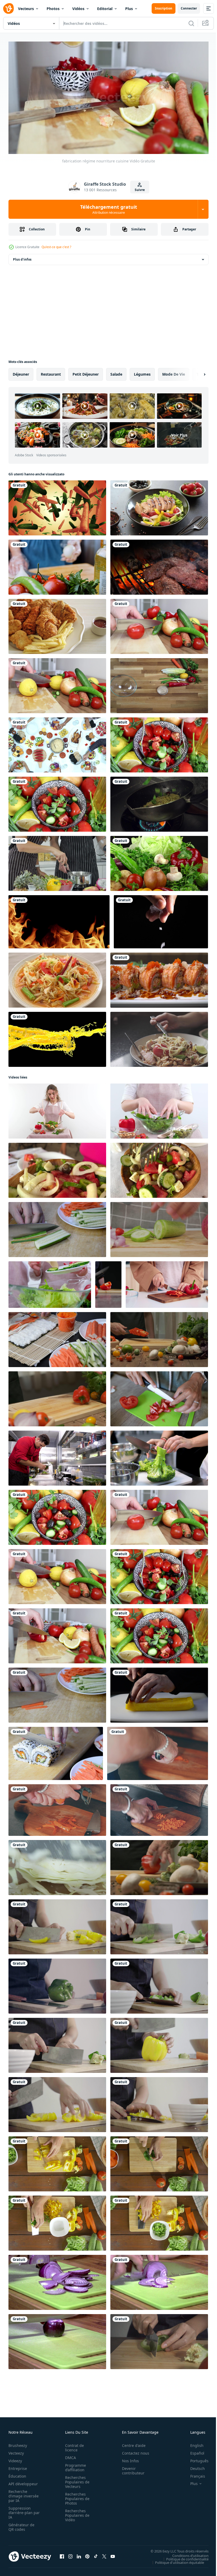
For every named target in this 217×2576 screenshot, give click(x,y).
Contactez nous (133, 2451)
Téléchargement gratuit (109, 209)
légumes (142, 372)
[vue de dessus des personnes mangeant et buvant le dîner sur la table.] (57, 743)
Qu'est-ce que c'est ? (56, 247)
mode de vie (174, 372)
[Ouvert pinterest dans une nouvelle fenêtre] (87, 2554)
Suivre (140, 190)
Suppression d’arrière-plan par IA (21, 2510)
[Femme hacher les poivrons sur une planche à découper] (159, 2340)
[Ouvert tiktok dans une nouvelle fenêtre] (96, 2554)
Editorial (105, 9)
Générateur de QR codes (21, 2525)
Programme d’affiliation (74, 2465)
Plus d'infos (22, 257)
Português (195, 2458)
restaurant (51, 372)
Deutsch (194, 2466)
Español (193, 2451)
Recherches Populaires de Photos (76, 2496)
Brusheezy (18, 2443)
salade (116, 372)
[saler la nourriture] (161, 920)
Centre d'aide (131, 2443)
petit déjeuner (86, 372)
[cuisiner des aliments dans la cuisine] (57, 861)
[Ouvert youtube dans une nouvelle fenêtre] (113, 2554)
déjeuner (21, 372)
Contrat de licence (73, 2445)
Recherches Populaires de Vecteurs (76, 2480)
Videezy (15, 2458)
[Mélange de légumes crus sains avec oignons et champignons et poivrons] (159, 861)
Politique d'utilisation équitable (176, 2560)
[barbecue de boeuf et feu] (159, 565)
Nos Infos (128, 2458)
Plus (129, 9)
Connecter (189, 8)
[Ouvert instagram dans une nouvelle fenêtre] (70, 2554)
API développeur (23, 2481)
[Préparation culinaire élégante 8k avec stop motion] (159, 684)
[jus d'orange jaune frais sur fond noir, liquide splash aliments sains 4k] (57, 1037)
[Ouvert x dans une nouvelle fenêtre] (104, 2554)
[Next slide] (196, 372)
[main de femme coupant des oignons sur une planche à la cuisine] (57, 2280)
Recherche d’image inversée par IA (22, 2494)
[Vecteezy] (8, 8)
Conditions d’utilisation (186, 2553)
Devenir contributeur (130, 2468)
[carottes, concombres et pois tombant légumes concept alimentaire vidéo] (57, 506)
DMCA (69, 2455)
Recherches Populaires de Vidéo (76, 2513)
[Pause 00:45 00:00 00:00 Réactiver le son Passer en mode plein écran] (108, 98)
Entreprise (18, 2466)
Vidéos (78, 9)
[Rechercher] (191, 23)
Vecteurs (26, 9)
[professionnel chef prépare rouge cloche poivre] (159, 1337)
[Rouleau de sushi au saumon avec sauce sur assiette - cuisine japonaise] (159, 978)
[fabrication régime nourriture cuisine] (57, 1634)
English (193, 2443)
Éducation (17, 2474)
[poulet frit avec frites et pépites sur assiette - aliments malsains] (57, 624)
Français (194, 2474)
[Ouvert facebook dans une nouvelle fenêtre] (62, 2554)
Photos (53, 9)
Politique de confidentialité (183, 2557)
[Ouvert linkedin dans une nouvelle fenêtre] (79, 2554)
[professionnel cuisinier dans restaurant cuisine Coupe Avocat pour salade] (57, 1456)
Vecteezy (16, 2451)
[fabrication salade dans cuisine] (57, 1515)
